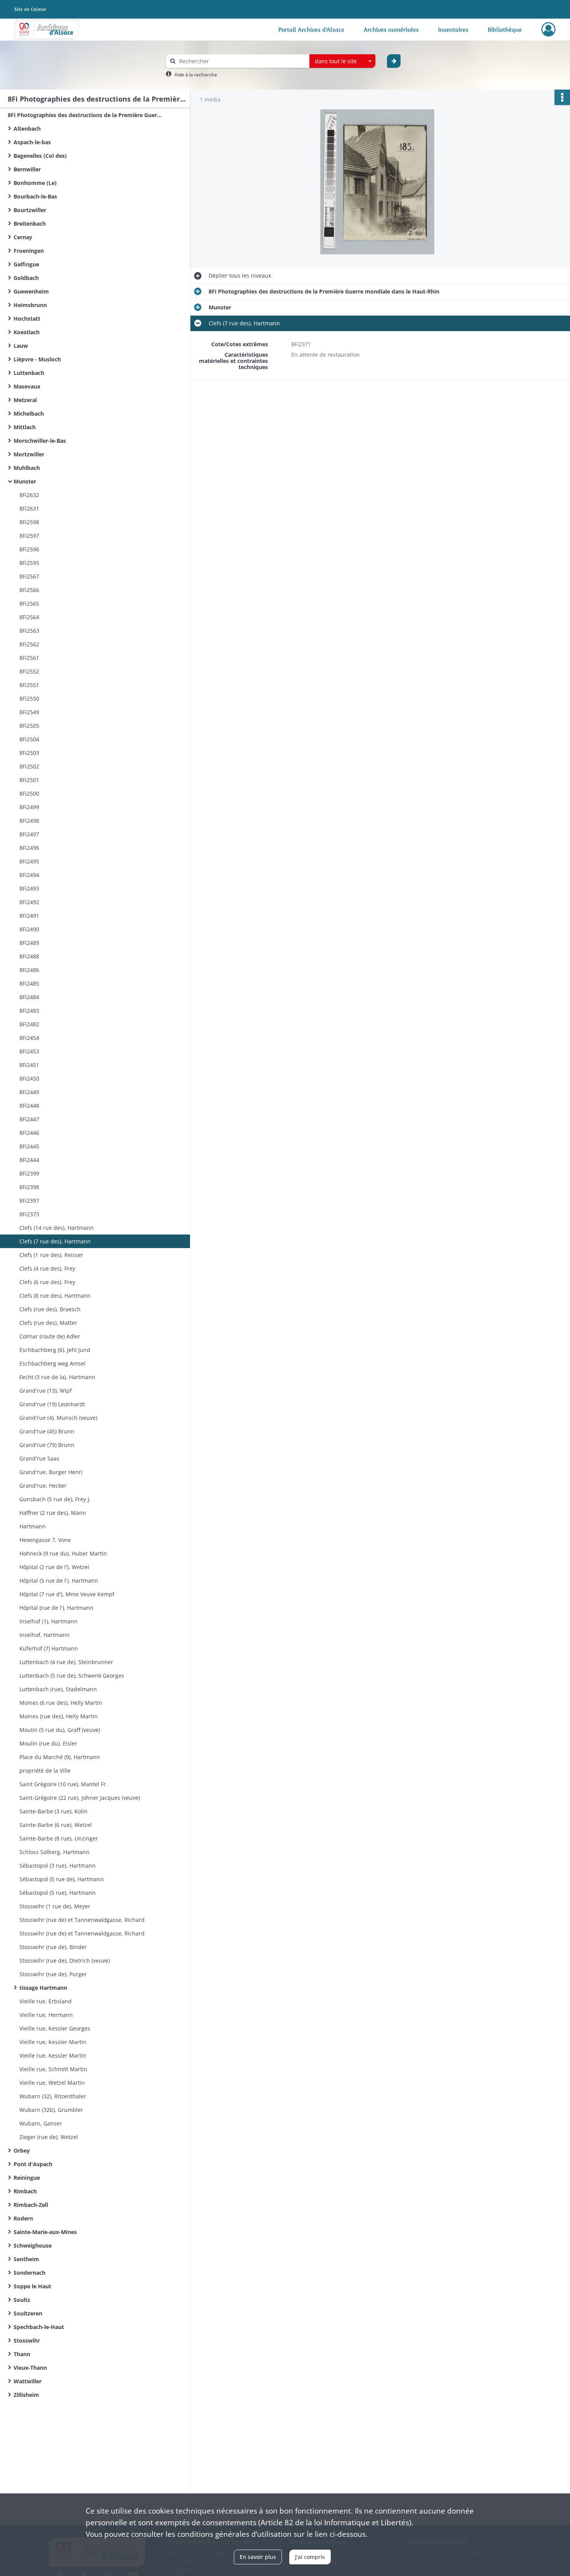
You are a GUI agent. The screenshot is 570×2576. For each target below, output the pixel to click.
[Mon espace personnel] (548, 29)
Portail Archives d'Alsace (311, 29)
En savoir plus (258, 2557)
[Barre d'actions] (562, 97)
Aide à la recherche (196, 75)
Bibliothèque (505, 29)
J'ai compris (310, 2557)
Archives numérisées (391, 29)
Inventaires (453, 29)
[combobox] (342, 61)
